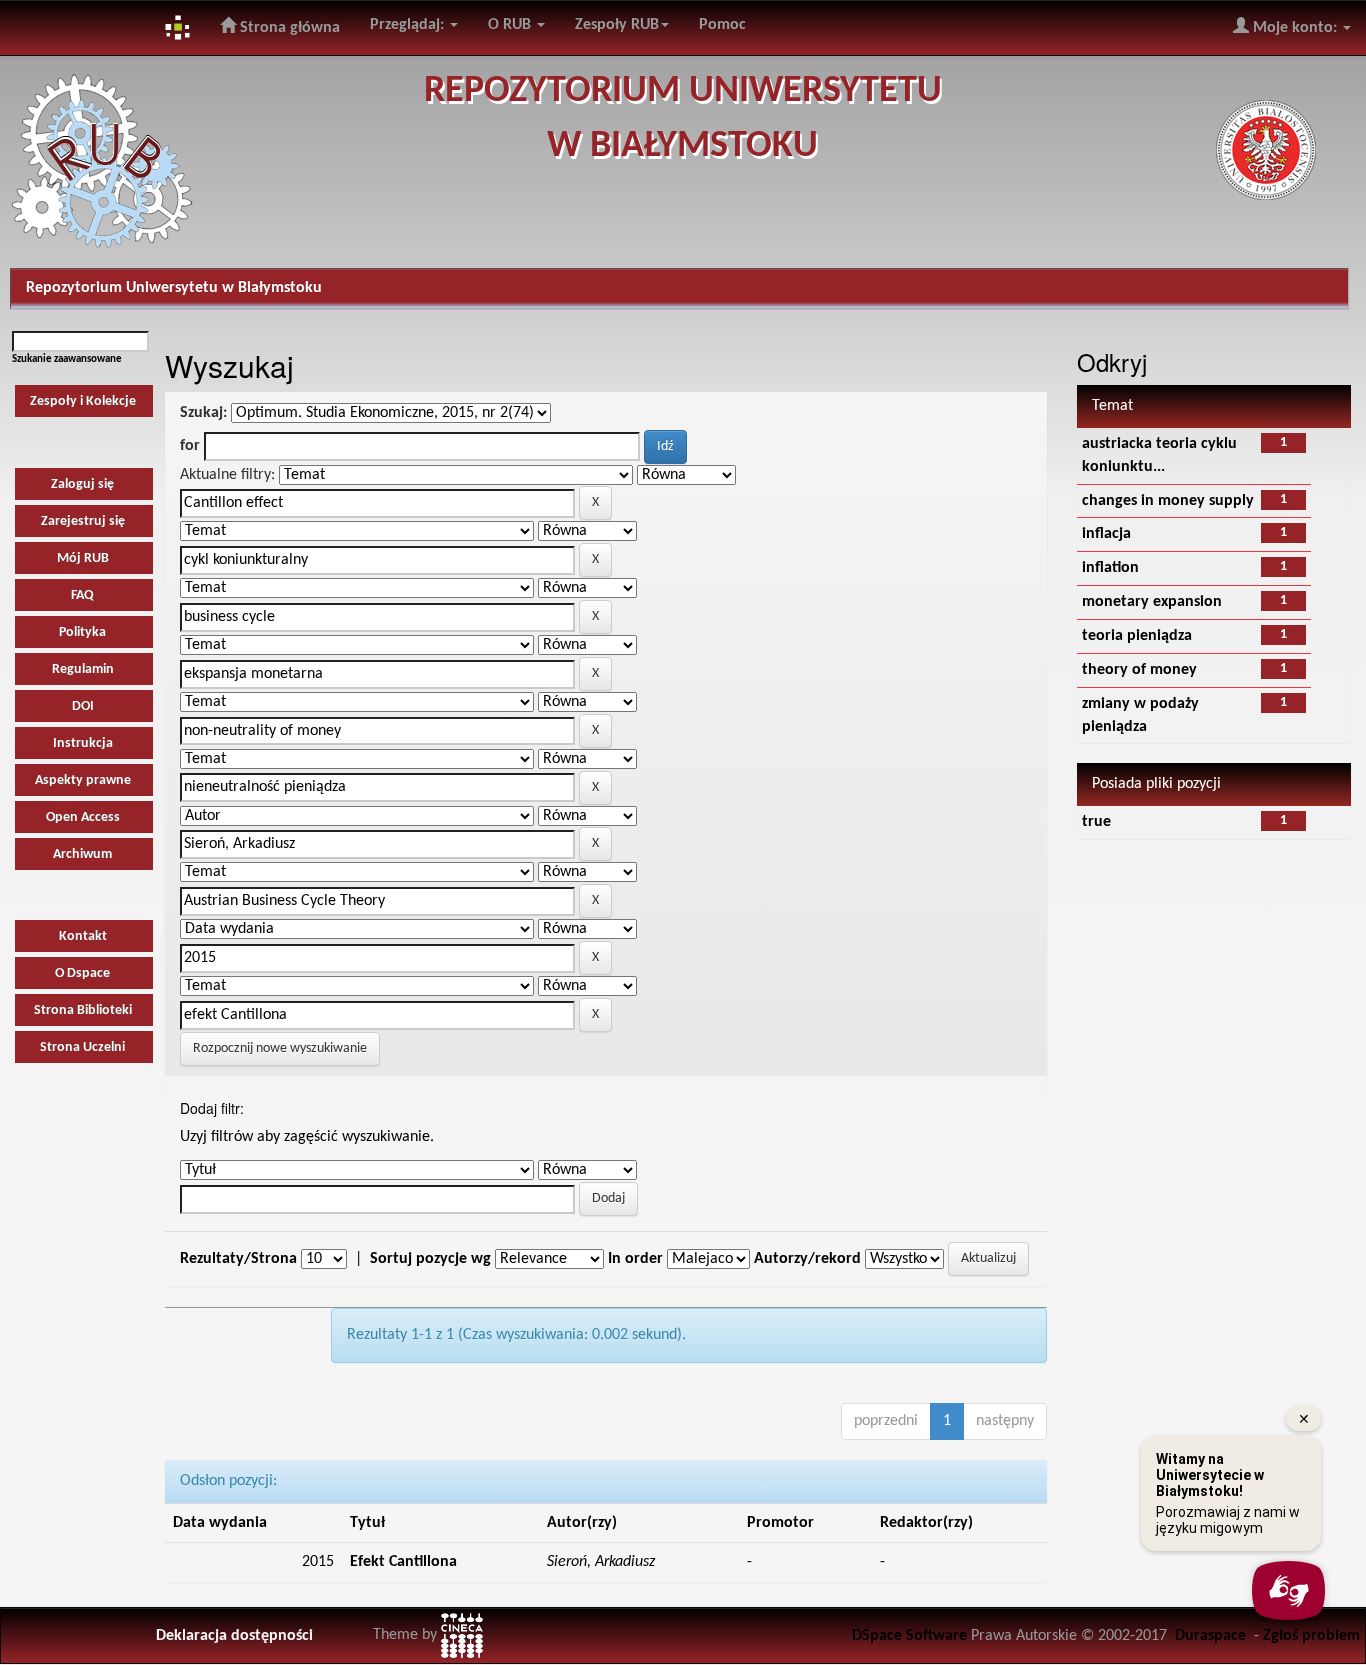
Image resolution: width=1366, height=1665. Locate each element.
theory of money (1139, 670)
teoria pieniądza (1137, 636)
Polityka (82, 632)
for (190, 446)
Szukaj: (203, 413)
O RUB (511, 25)
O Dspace (82, 973)
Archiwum (82, 854)
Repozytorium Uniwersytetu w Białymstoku (174, 288)
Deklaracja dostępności (234, 1636)
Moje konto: (1295, 28)
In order (635, 1259)
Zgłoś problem (1311, 1636)
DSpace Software (909, 1636)
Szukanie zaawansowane (67, 359)
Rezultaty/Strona (238, 1259)
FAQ (82, 595)
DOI (83, 706)
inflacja (1106, 534)
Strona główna (288, 28)
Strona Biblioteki (83, 1010)
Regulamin (83, 669)
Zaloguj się (82, 484)
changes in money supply (1168, 501)
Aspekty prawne (83, 780)
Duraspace (1210, 1636)
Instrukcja (83, 743)
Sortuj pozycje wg (430, 1259)
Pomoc (722, 25)
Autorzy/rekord (807, 1259)
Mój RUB (83, 558)
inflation (1110, 568)
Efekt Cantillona (403, 1562)
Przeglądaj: (409, 25)
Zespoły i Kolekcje (83, 401)
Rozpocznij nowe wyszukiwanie (280, 1048)
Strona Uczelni (82, 1047)
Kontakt (83, 936)
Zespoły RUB (617, 25)
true (1096, 822)
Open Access (83, 817)
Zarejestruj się (83, 521)
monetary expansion (1152, 602)
